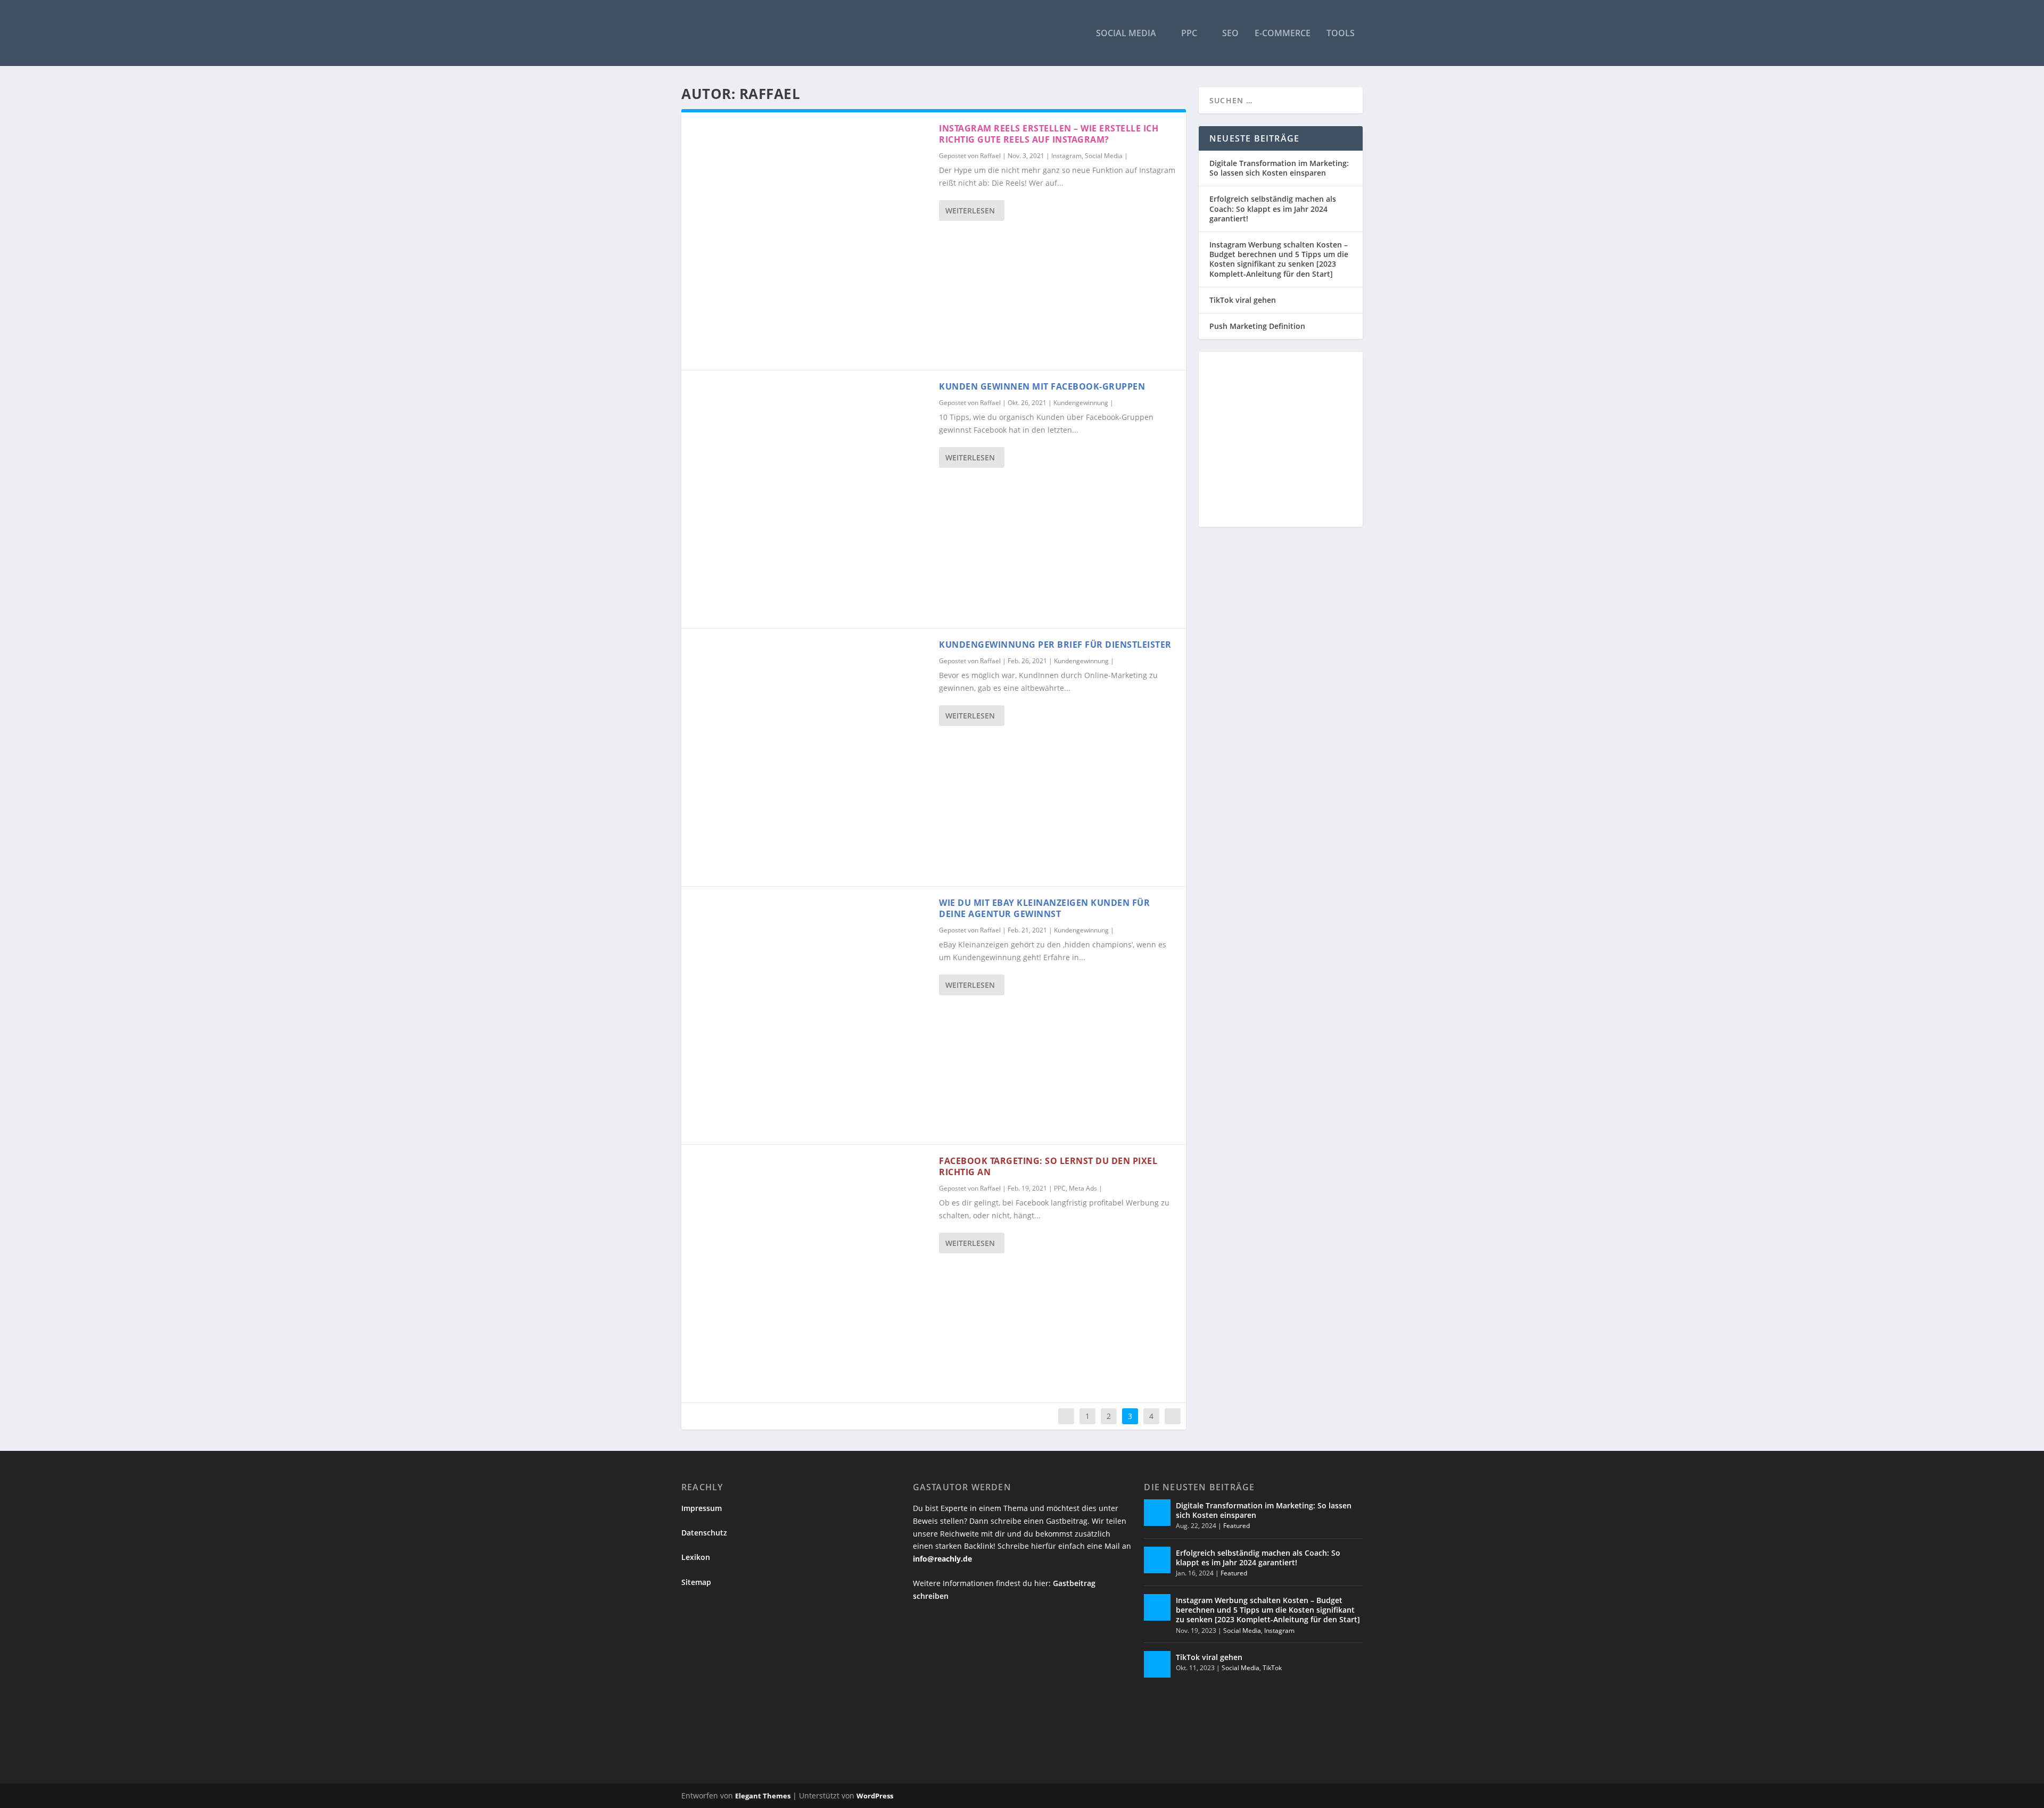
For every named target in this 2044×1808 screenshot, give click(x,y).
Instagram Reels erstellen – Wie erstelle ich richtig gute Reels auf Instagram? (1049, 134)
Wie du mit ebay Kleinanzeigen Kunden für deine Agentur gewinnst (1044, 908)
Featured (1237, 1526)
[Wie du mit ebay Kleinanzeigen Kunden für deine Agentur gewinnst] (810, 1016)
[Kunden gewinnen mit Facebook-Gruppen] (810, 499)
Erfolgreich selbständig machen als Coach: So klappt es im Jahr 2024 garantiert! (1273, 208)
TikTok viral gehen (1243, 300)
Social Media (1126, 34)
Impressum (702, 1508)
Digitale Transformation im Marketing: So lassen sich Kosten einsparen (1279, 168)
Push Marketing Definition (1257, 326)
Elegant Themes (763, 1796)
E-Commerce (1283, 34)
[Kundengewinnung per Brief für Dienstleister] (810, 757)
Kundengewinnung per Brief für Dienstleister (1055, 645)
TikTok (1272, 1668)
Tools (1341, 34)
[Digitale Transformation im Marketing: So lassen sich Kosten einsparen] (1157, 1513)
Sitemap (696, 1582)
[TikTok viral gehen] (1157, 1664)
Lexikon (696, 1557)
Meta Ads (1083, 1188)
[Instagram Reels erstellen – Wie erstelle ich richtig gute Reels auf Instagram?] (810, 241)
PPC (1189, 34)
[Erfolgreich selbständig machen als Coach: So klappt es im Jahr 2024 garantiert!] (1157, 1560)
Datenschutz (704, 1533)
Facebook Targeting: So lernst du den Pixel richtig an (1048, 1166)
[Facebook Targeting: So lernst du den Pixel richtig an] (810, 1274)
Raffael (990, 156)
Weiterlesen (970, 210)
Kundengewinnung (1081, 403)
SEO (1230, 34)
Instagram (1066, 156)
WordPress (875, 1796)
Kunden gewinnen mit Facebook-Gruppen (1042, 386)
